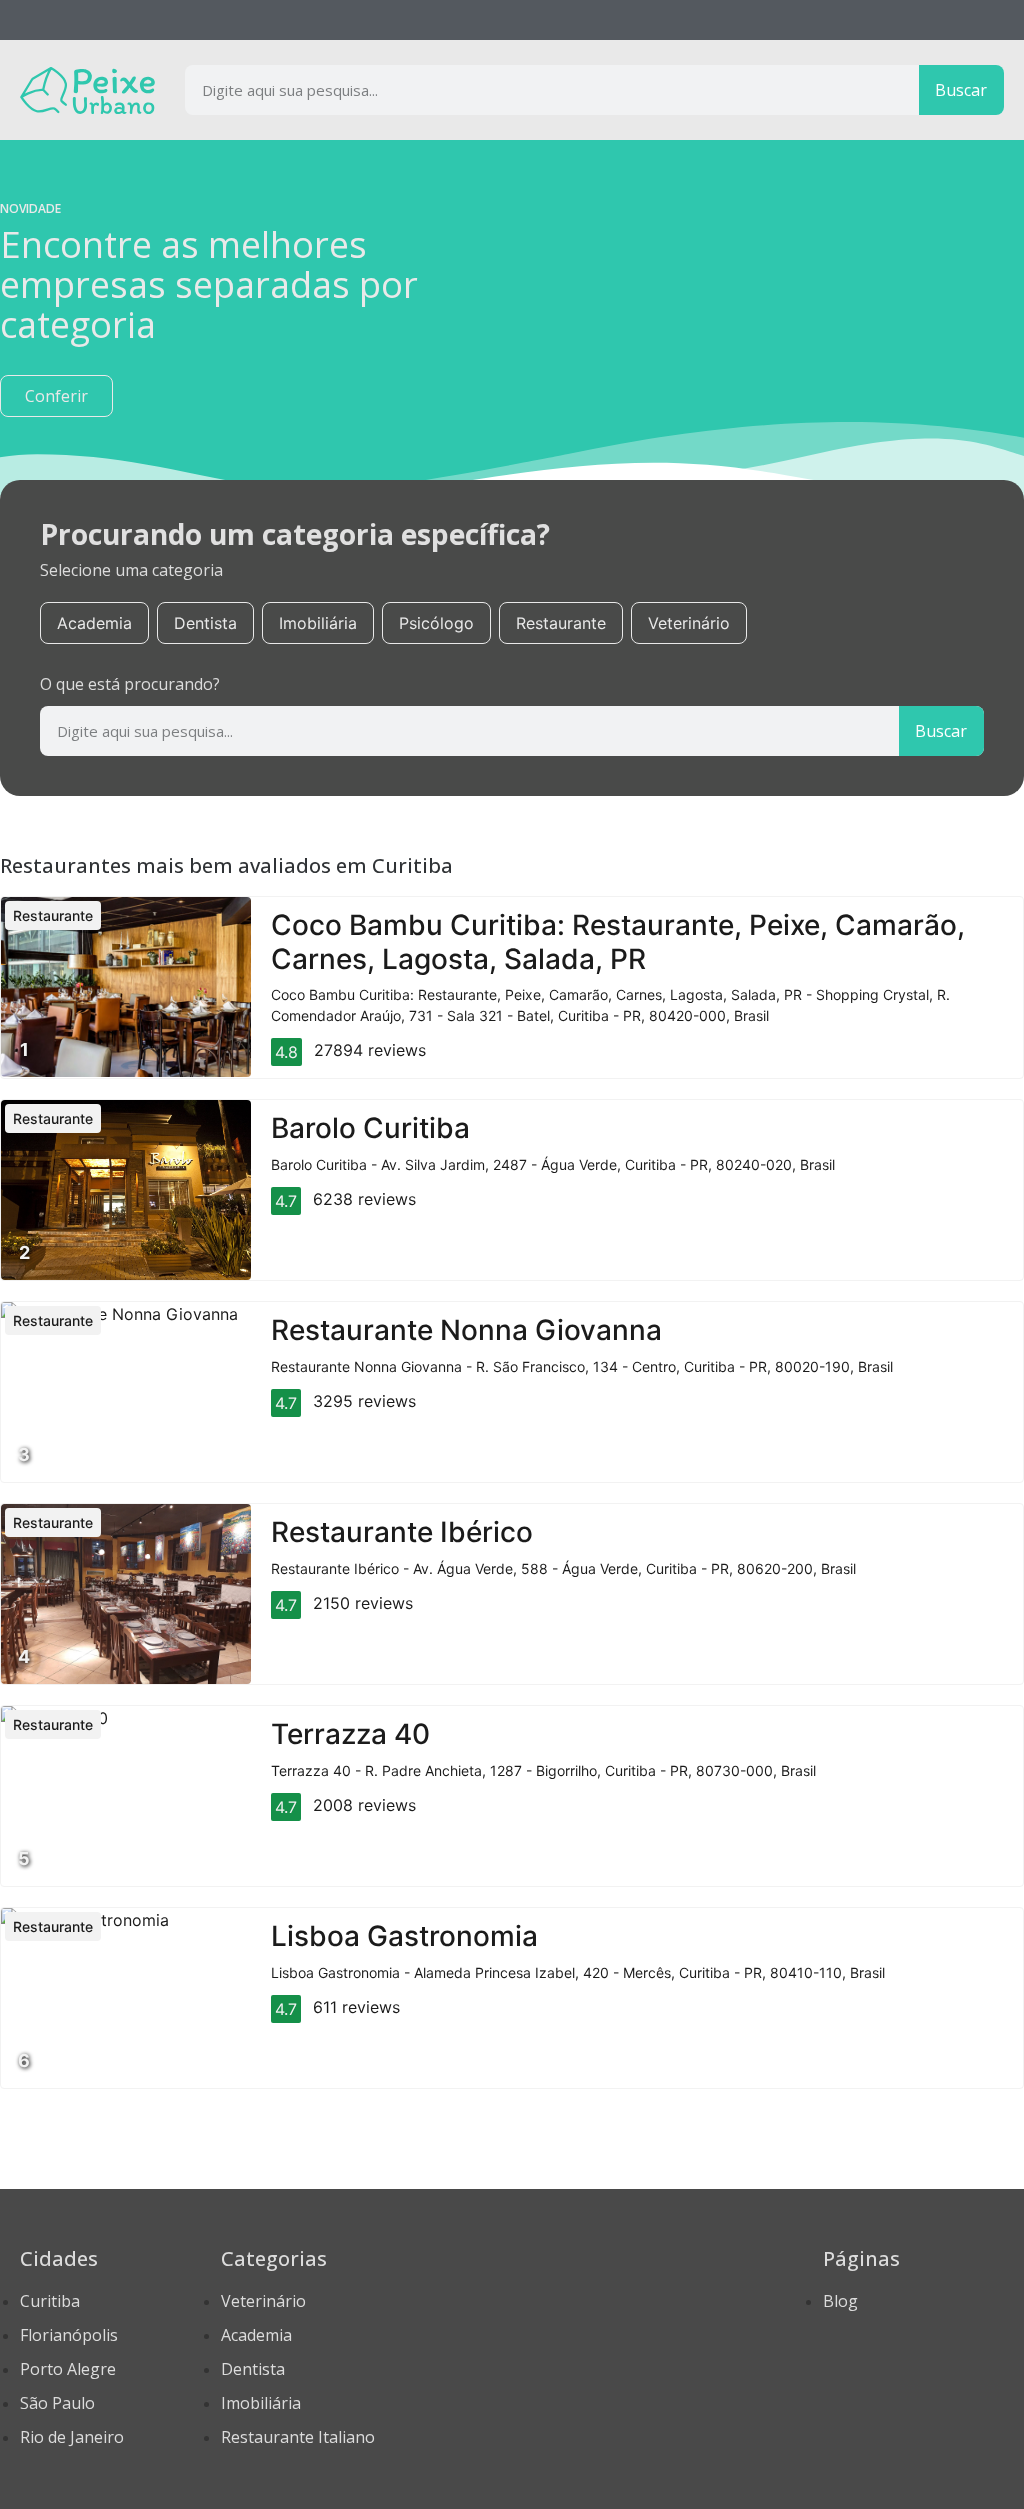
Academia (94, 623)
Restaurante (561, 623)
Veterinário (689, 623)
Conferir (56, 396)
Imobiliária (318, 623)
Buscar (961, 90)
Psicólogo (436, 623)
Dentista (205, 623)
